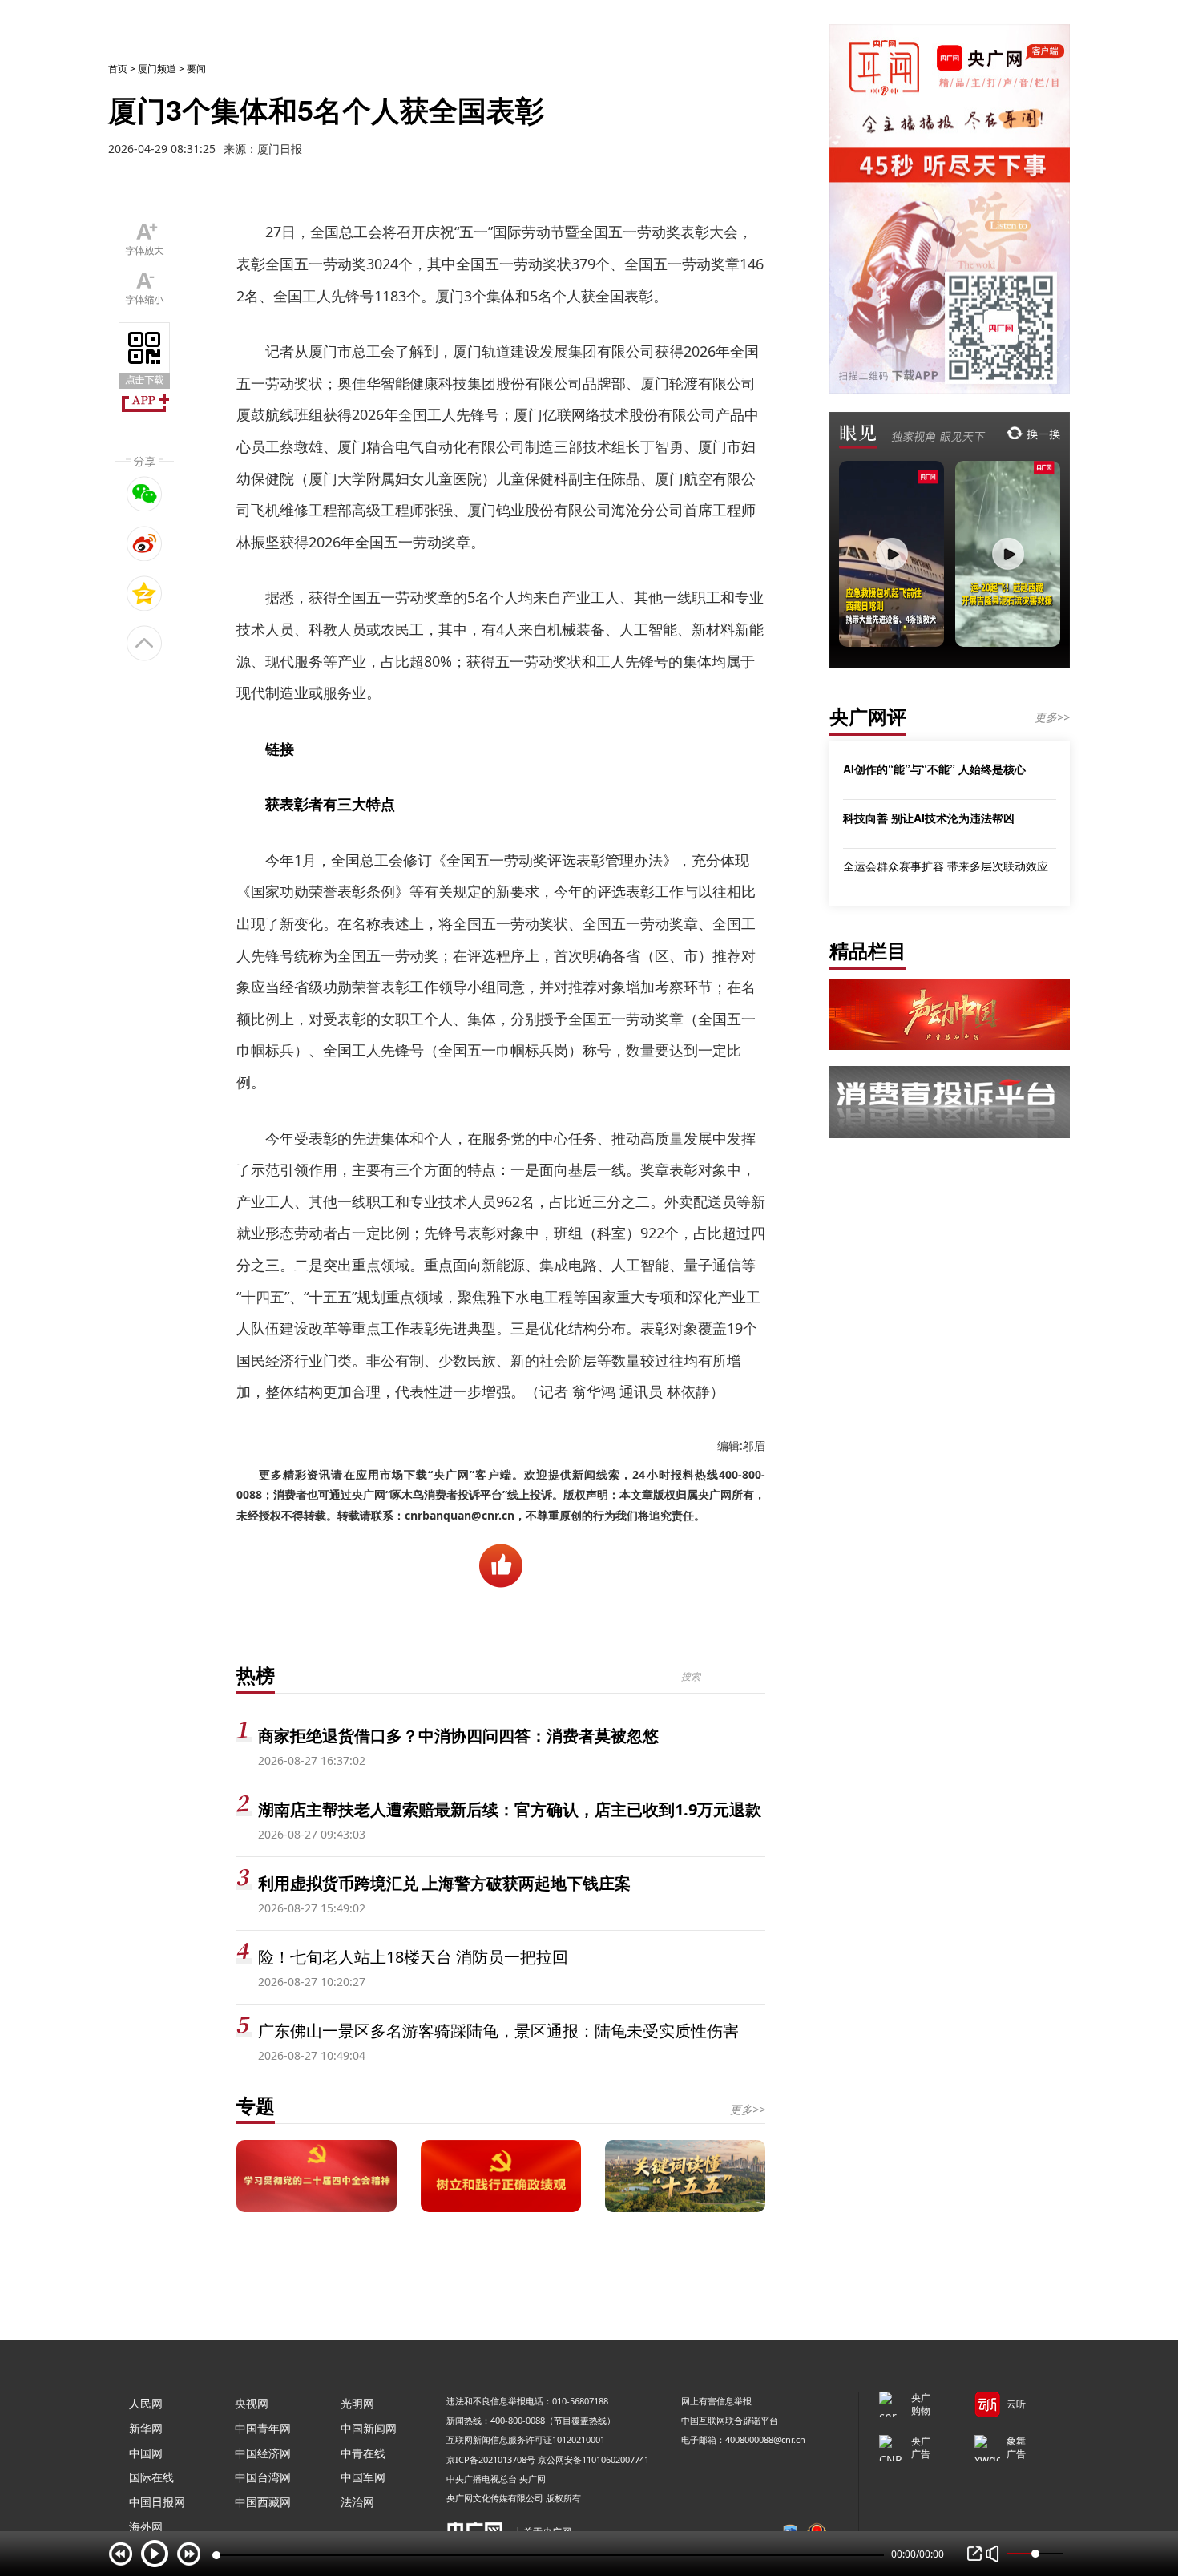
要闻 (196, 69)
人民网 (146, 2403)
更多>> (748, 2109)
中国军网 (363, 2477)
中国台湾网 (263, 2477)
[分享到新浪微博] (145, 543)
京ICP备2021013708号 (491, 2459)
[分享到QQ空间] (145, 593)
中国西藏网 (263, 2502)
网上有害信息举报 (716, 2401)
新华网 (146, 2428)
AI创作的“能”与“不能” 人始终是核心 (934, 769)
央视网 (252, 2403)
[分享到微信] (145, 494)
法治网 (357, 2502)
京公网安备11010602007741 (593, 2459)
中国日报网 (157, 2502)
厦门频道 (157, 69)
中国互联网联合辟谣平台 (730, 2420)
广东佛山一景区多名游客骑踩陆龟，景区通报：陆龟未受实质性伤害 (498, 2031)
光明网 (357, 2403)
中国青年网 (263, 2428)
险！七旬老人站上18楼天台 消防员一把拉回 (413, 1957)
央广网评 (868, 716)
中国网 (146, 2453)
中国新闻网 (369, 2428)
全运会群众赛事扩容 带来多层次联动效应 (946, 866)
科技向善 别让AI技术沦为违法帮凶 (929, 818)
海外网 (146, 2527)
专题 (256, 2105)
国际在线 (151, 2477)
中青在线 (363, 2453)
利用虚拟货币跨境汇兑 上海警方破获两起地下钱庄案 (444, 1883)
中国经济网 (263, 2453)
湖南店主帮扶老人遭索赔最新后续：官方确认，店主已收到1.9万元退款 (510, 1809)
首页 (118, 69)
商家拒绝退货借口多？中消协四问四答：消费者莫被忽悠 (458, 1736)
